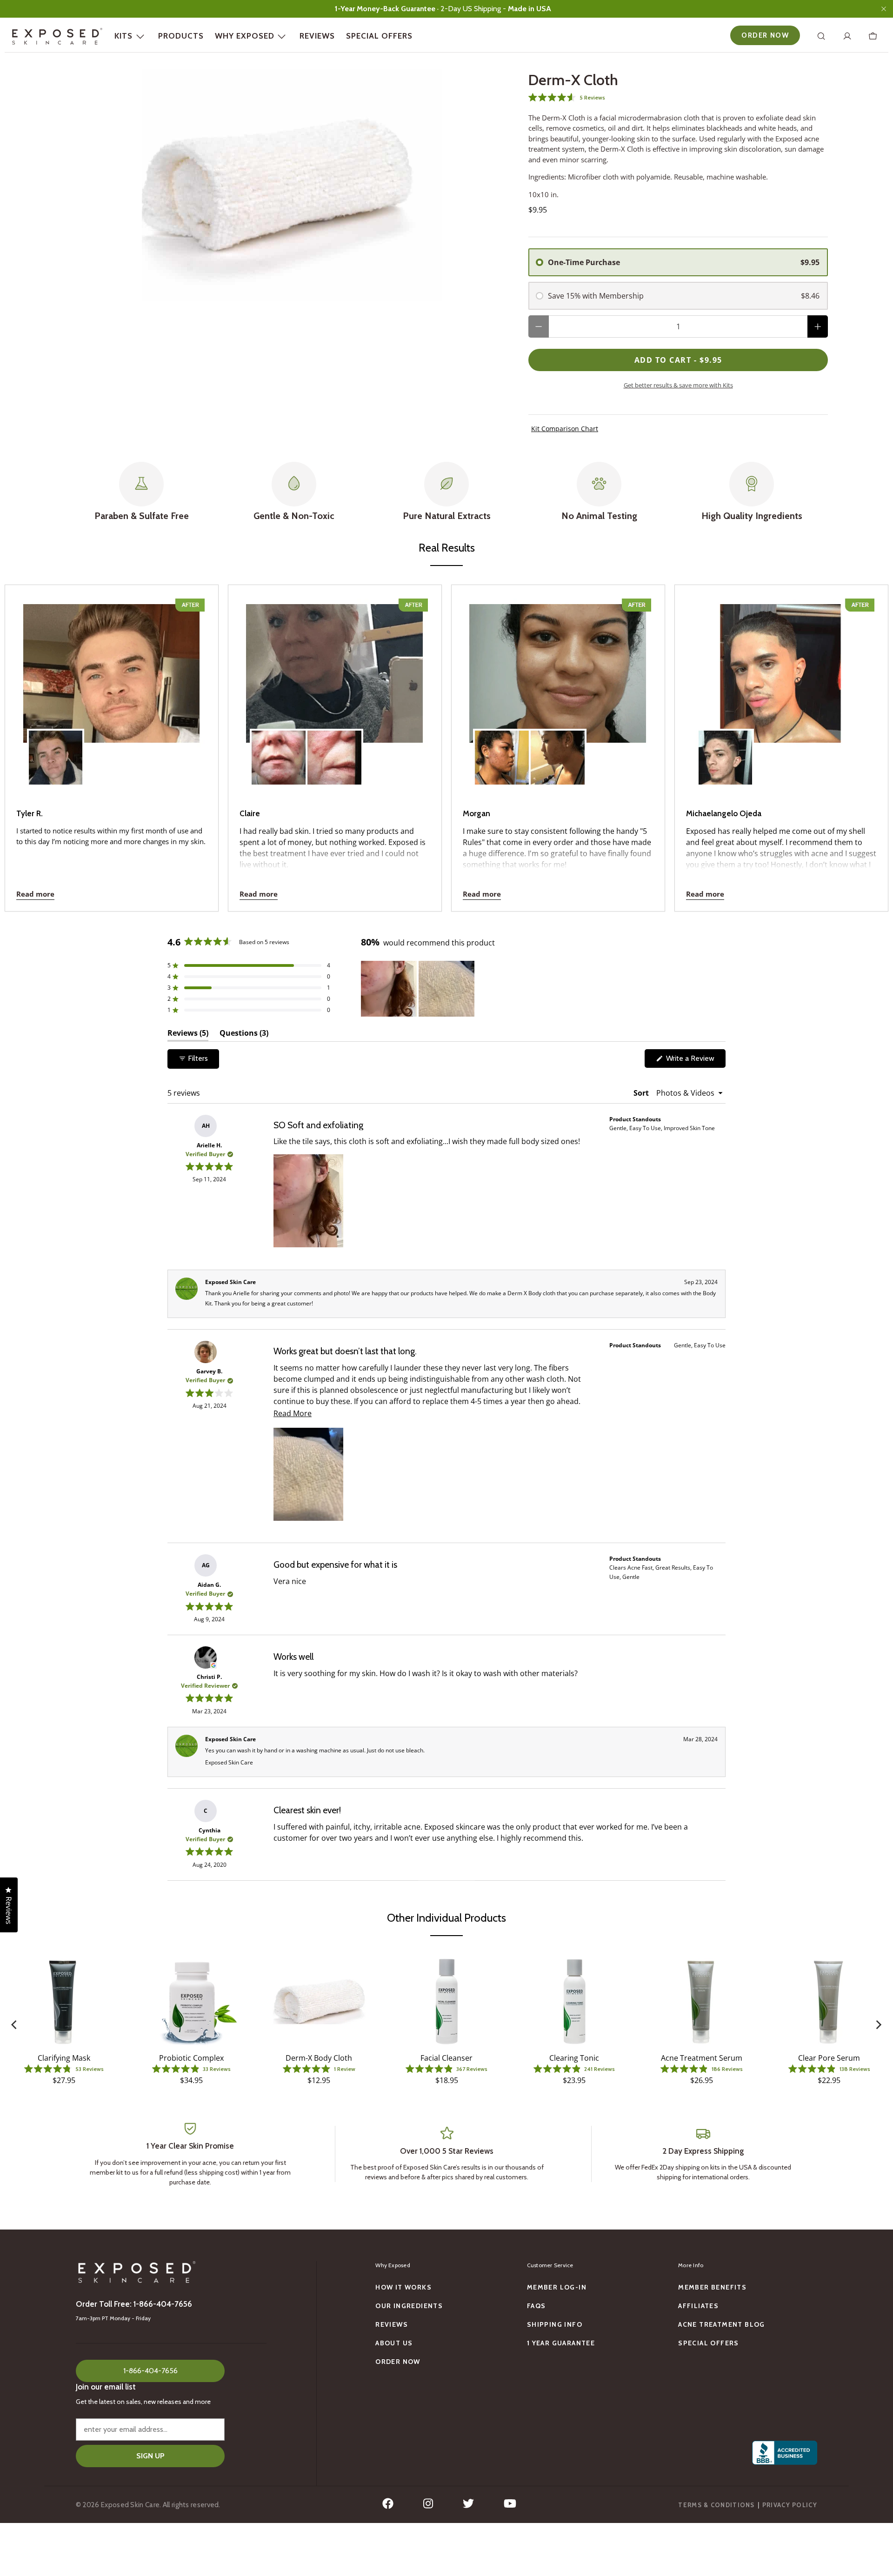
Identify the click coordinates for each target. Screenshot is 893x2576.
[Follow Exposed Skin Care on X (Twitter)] (468, 2506)
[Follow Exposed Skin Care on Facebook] (388, 2506)
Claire (250, 813)
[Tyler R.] (112, 692)
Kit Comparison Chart (565, 429)
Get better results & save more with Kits (678, 385)
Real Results (447, 548)
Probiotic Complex (191, 2058)
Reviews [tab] (188, 1035)
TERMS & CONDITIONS (716, 2505)
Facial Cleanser (446, 2058)
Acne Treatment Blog (722, 2324)
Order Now (765, 35)
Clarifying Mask (64, 2058)
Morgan (476, 813)
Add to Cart (678, 360)
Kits (123, 36)
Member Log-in (557, 2287)
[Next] (878, 2025)
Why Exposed (245, 36)
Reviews (317, 36)
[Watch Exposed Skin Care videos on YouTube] (510, 2506)
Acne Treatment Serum (702, 2058)
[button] (678, 97)
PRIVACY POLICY (790, 2505)
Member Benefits (712, 2287)
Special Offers (379, 36)
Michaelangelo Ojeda (724, 813)
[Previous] (15, 2025)
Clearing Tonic (574, 2058)
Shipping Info (555, 2324)
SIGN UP (150, 2456)
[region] (419, 989)
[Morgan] (558, 692)
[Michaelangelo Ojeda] (781, 692)
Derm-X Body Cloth (319, 2058)
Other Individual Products (446, 1918)
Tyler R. (30, 813)
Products (181, 36)
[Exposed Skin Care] (57, 36)
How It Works (403, 2287)
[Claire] (335, 692)
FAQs (536, 2306)
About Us (394, 2343)
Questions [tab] (244, 1035)
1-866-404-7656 (150, 2371)
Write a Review (695, 1061)
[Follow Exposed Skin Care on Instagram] (428, 2506)
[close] (884, 9)
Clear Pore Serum (829, 2058)
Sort (642, 1093)
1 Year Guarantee (561, 2343)
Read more (35, 894)
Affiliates (698, 2306)
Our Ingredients (409, 2306)
